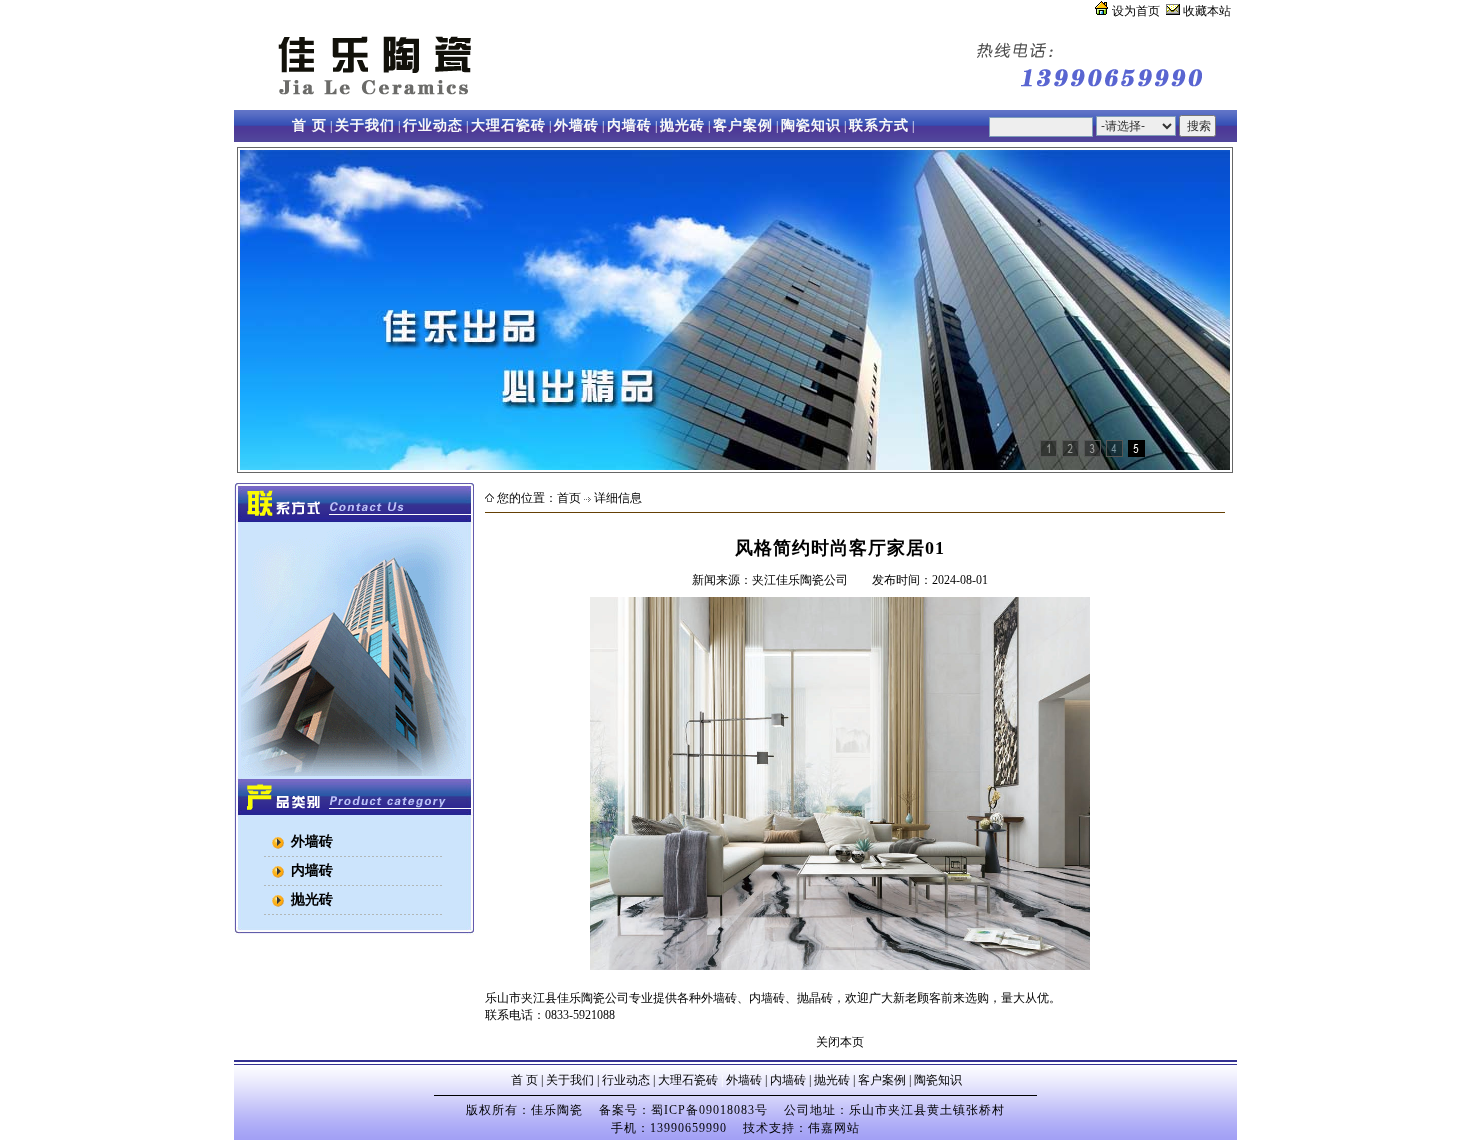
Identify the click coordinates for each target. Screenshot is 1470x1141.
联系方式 (879, 125)
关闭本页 (840, 1042)
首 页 (309, 125)
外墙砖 (576, 125)
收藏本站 (1205, 11)
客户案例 (743, 125)
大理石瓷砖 (508, 125)
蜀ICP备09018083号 (709, 1110)
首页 (569, 498)
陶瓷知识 (811, 125)
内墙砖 (629, 125)
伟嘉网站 (834, 1128)
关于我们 (365, 125)
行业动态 (433, 125)
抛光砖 (682, 125)
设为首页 (1134, 11)
